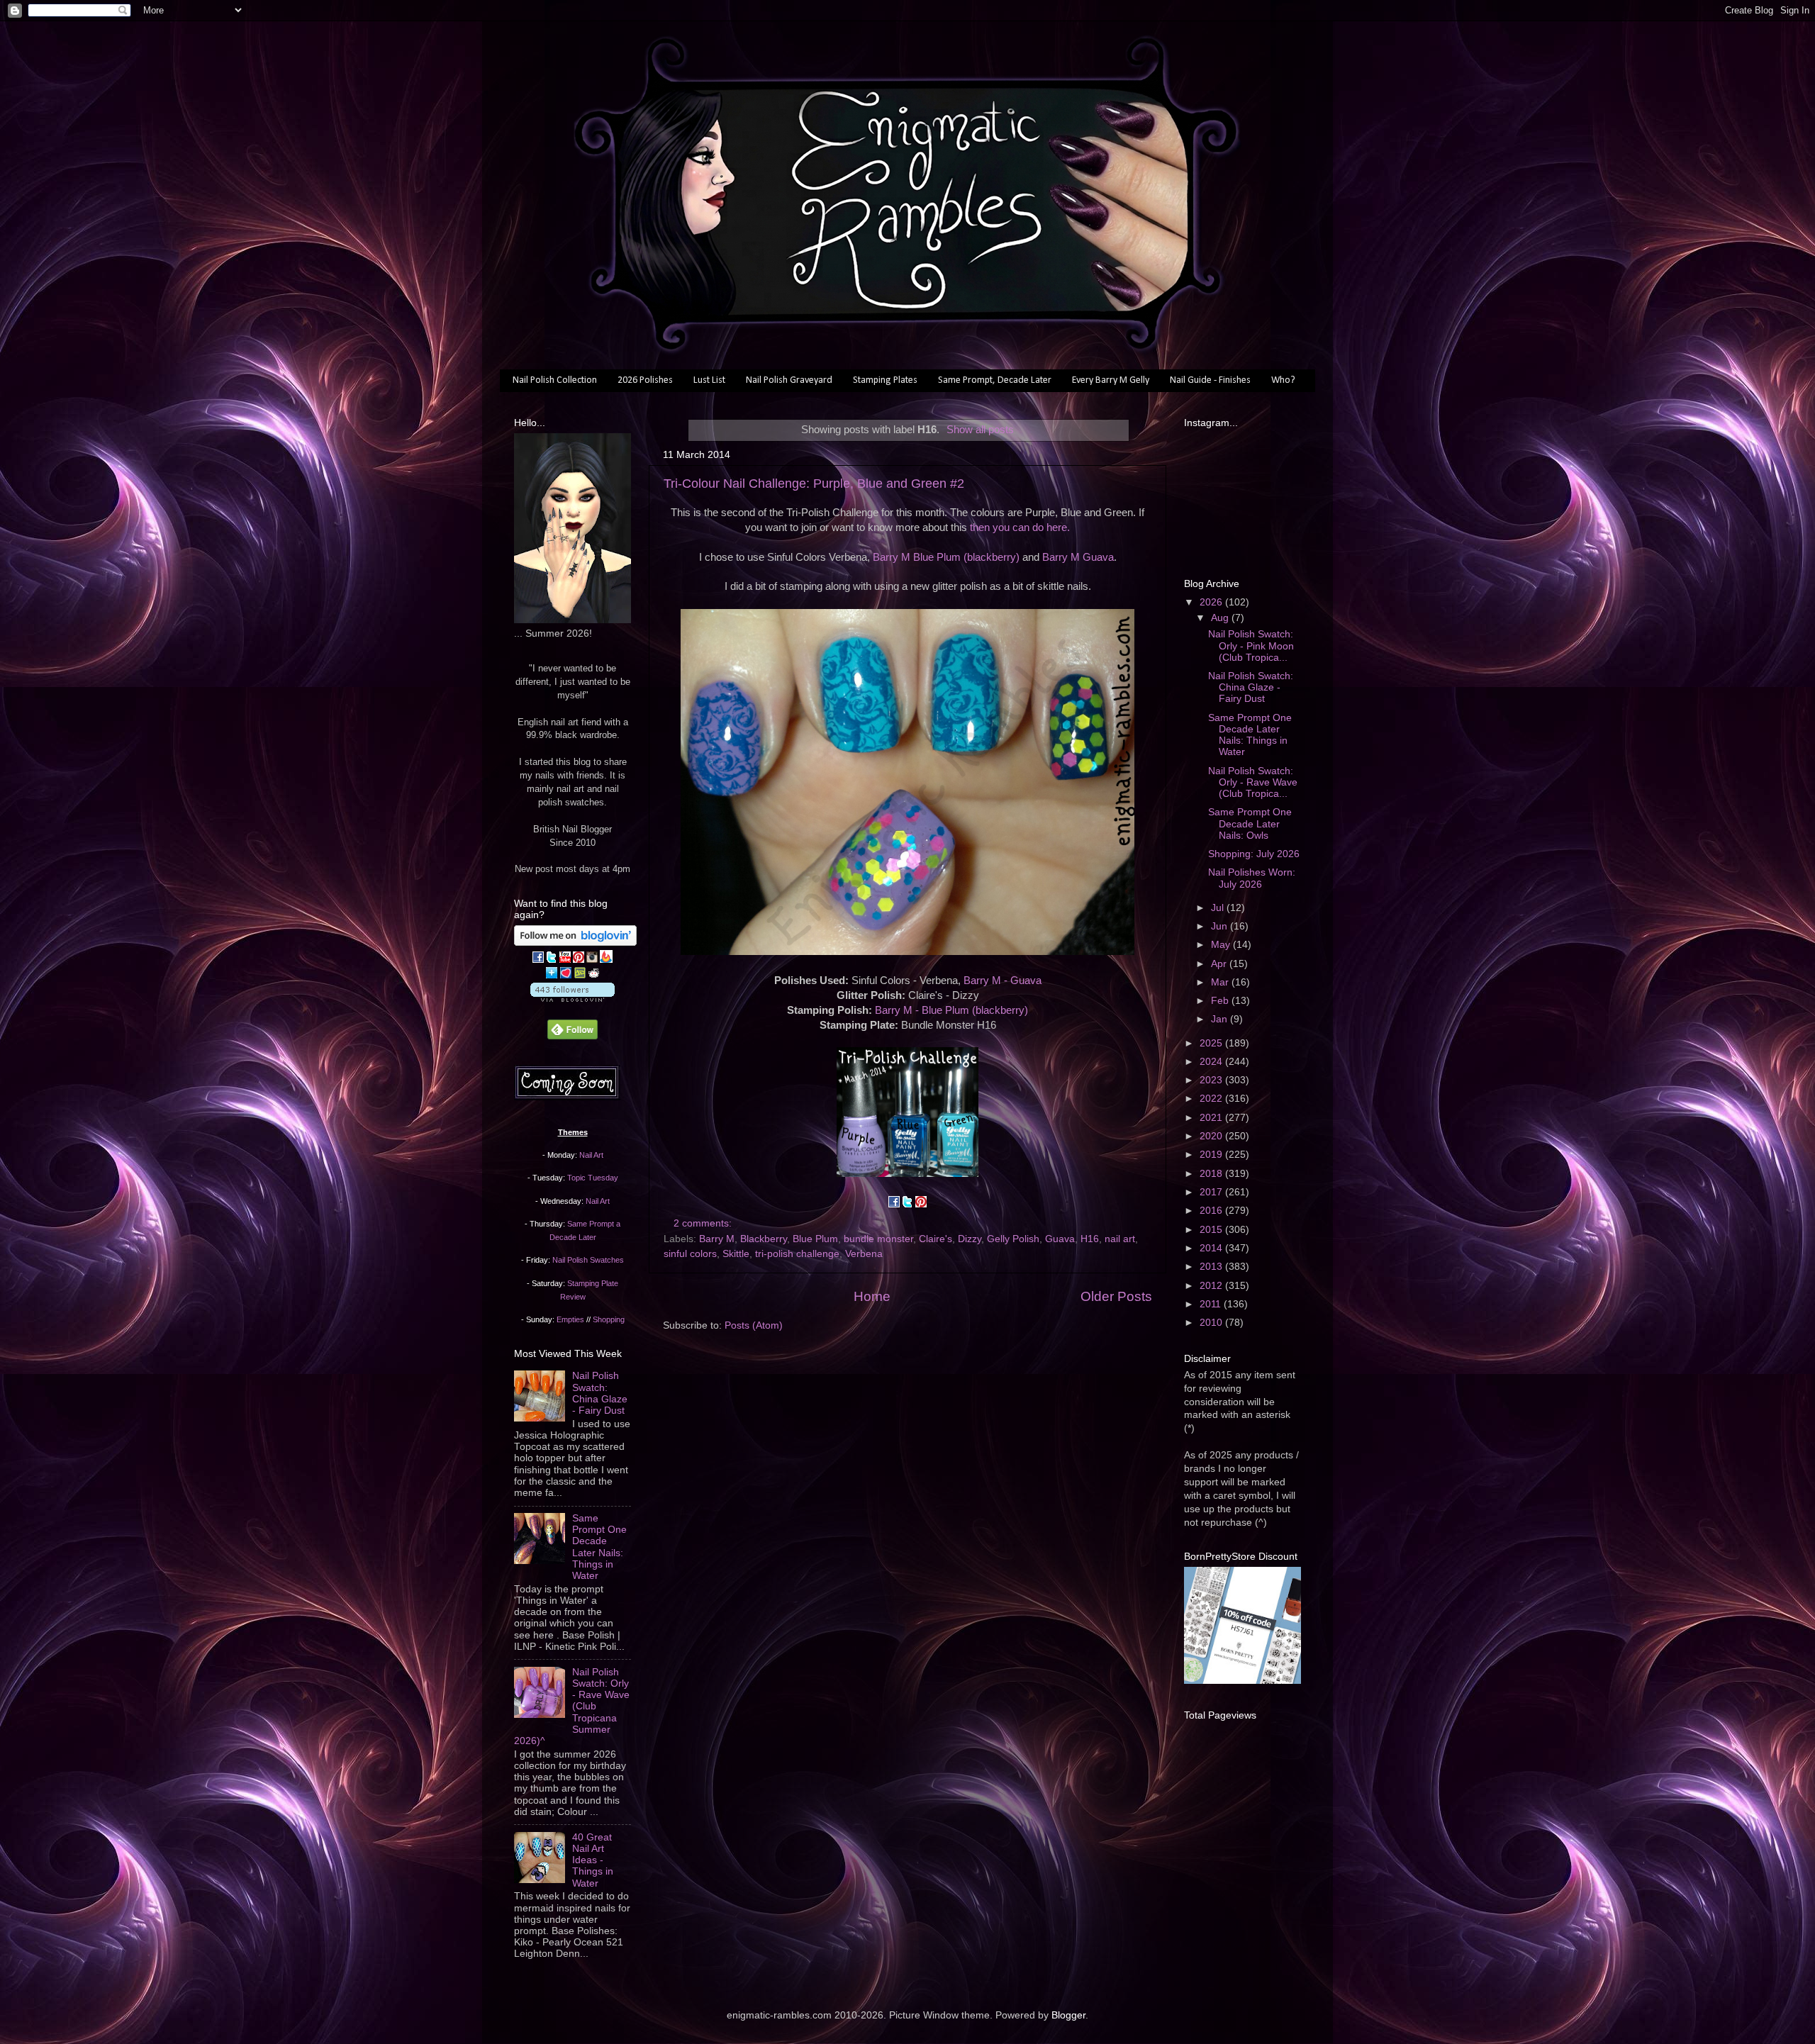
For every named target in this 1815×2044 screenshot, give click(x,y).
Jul (1219, 908)
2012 (1212, 1286)
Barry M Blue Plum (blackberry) (946, 557)
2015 (1212, 1230)
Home (872, 1296)
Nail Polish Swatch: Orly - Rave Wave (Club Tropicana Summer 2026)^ (572, 1707)
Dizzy (970, 1239)
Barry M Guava (1078, 557)
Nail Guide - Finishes (1210, 380)
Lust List (709, 380)
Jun (1221, 926)
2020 (1212, 1136)
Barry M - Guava (1003, 981)
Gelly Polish (1013, 1239)
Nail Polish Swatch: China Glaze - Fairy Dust (600, 1393)
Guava (1060, 1239)
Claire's (936, 1239)
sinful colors (690, 1254)
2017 (1212, 1192)
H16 (1090, 1239)
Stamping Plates (885, 380)
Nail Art (591, 1155)
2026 (1212, 602)
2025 (1212, 1043)
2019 (1212, 1155)
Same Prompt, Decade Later (995, 380)
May (1222, 945)
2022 (1212, 1099)
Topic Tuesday (593, 1178)
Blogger (1068, 2015)
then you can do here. (1020, 527)
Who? (1283, 380)
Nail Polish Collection (555, 380)
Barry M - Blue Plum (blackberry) (951, 1010)
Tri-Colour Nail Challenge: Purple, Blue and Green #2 (814, 484)
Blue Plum (815, 1239)
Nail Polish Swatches (588, 1260)
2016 (1212, 1211)
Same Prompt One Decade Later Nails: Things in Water (599, 1547)
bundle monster (878, 1239)
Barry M (717, 1239)
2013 (1212, 1267)
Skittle (736, 1254)
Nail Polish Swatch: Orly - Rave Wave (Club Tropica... (1253, 782)
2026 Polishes (645, 380)
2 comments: (704, 1223)
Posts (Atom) (754, 1325)
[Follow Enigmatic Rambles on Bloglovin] (575, 943)
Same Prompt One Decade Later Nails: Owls (1250, 823)
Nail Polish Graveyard (789, 380)
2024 (1212, 1062)
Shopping (609, 1319)
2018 (1212, 1174)
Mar (1221, 982)
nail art (1120, 1239)
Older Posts (1116, 1296)
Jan (1221, 1019)
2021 (1212, 1118)
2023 (1212, 1080)
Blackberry (764, 1239)
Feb (1221, 1001)
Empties (570, 1319)
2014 (1212, 1248)
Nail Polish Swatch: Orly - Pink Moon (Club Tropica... (1251, 646)
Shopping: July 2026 (1254, 854)
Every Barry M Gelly (1111, 380)
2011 (1212, 1304)
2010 (1212, 1323)
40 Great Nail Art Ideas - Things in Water (593, 1860)
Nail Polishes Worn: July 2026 (1252, 878)
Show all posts (980, 430)
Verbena (864, 1254)
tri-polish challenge (797, 1254)
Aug (1221, 618)
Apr (1220, 964)
